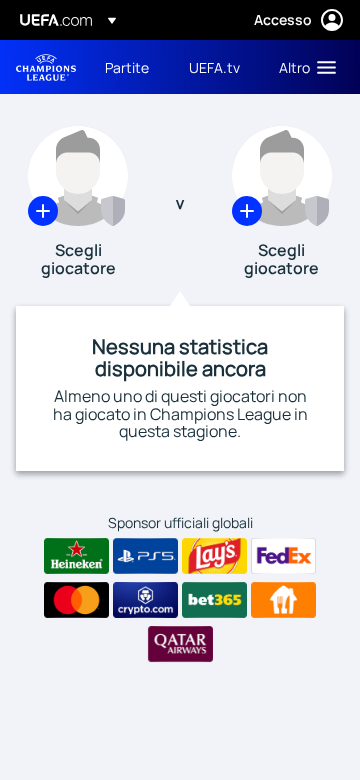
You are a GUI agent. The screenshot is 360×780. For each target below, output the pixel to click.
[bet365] (214, 600)
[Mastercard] (76, 600)
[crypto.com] (145, 600)
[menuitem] (130, 67)
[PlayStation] (145, 556)
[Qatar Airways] (180, 644)
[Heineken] (76, 556)
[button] (303, 67)
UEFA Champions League (46, 67)
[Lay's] (214, 556)
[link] (127, 67)
